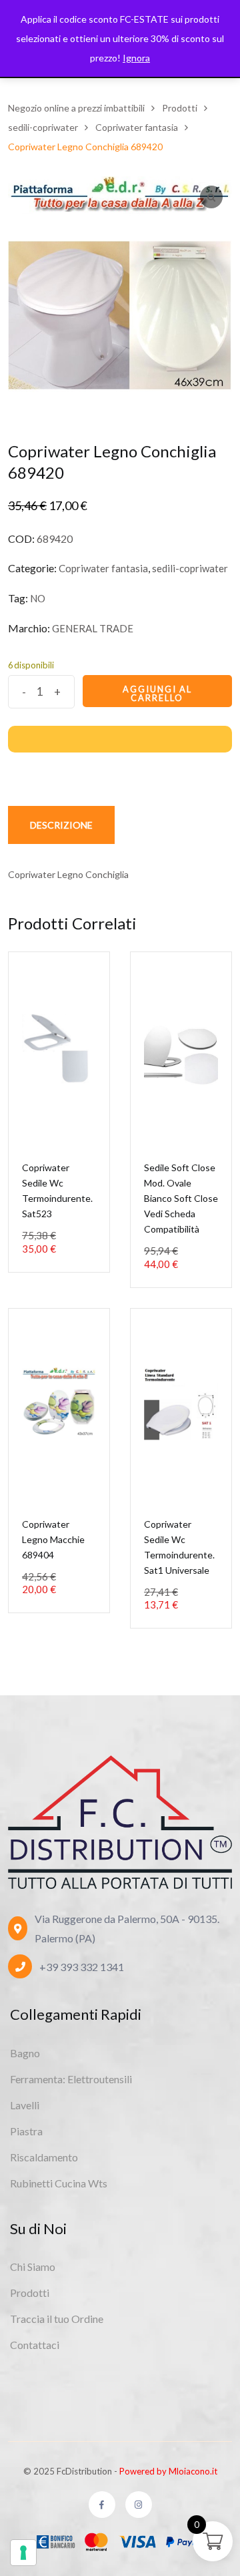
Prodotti (30, 2293)
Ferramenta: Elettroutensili (71, 2079)
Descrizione (61, 825)
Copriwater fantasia (103, 568)
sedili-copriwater (190, 568)
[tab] (61, 825)
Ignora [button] (136, 58)
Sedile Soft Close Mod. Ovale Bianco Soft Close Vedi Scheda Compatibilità (181, 1198)
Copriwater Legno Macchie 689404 (53, 1539)
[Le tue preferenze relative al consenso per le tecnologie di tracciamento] (23, 2553)
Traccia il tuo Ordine (57, 2319)
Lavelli (25, 2105)
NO (38, 598)
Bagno (25, 2053)
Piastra (26, 2131)
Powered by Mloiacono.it (168, 2471)
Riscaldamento (44, 2157)
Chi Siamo (33, 2267)
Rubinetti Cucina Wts (59, 2183)
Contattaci (35, 2345)
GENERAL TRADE (93, 628)
